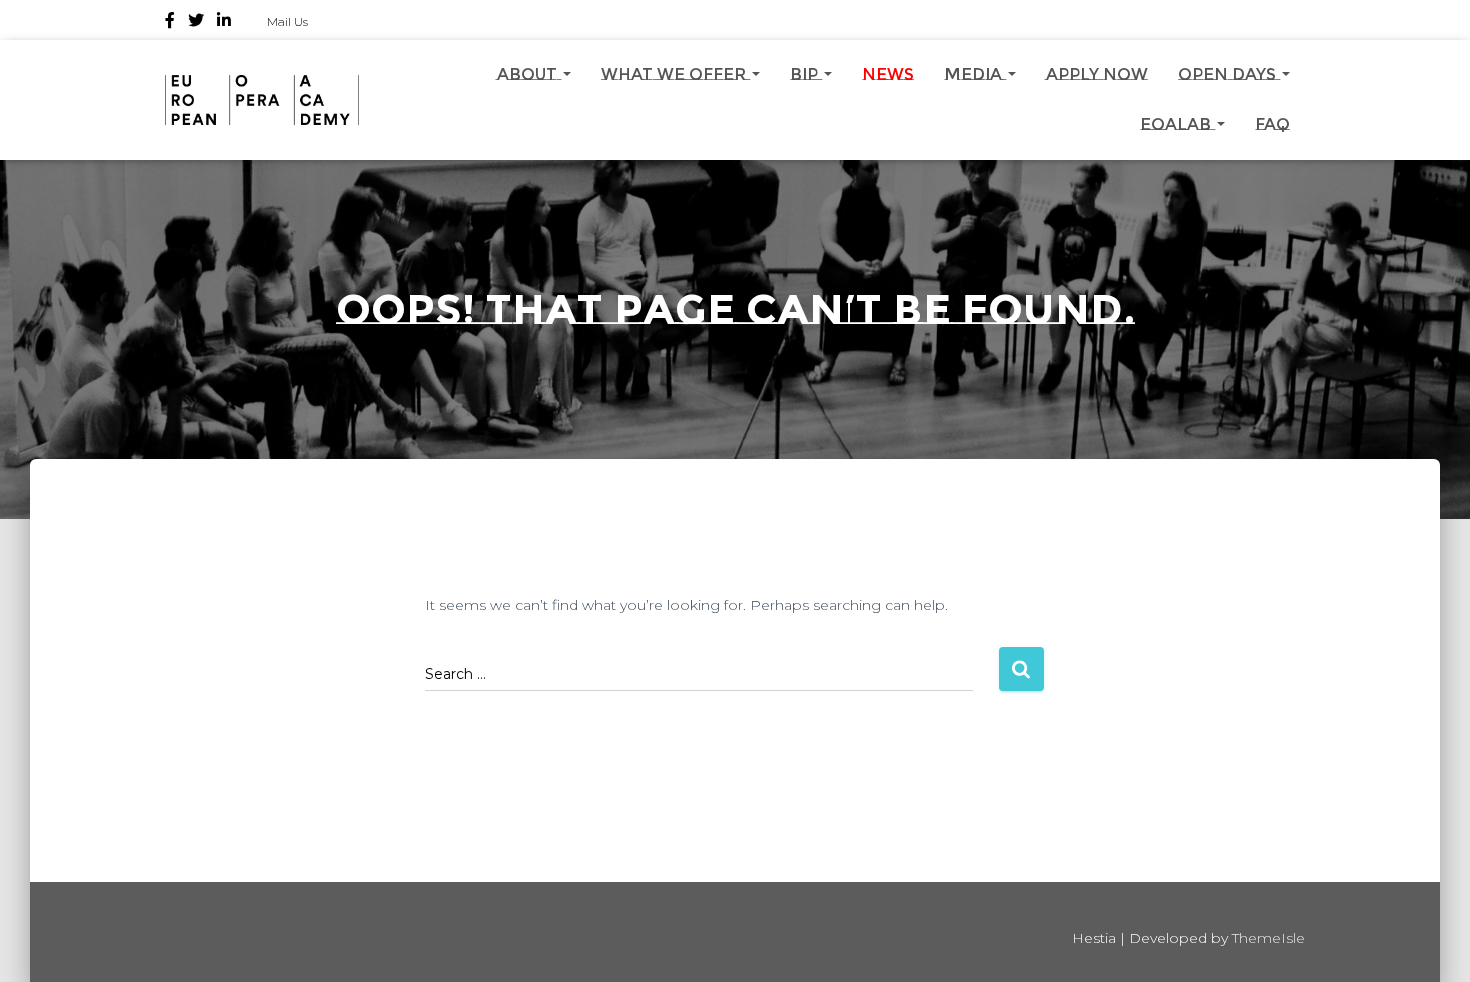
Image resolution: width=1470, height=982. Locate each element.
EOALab (1177, 124)
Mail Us (287, 21)
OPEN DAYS (1229, 74)
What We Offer (675, 74)
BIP (806, 74)
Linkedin (224, 23)
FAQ (1272, 124)
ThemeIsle (1268, 938)
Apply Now (1097, 74)
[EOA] (262, 100)
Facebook (170, 23)
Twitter (196, 23)
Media (975, 74)
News (888, 74)
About (529, 74)
